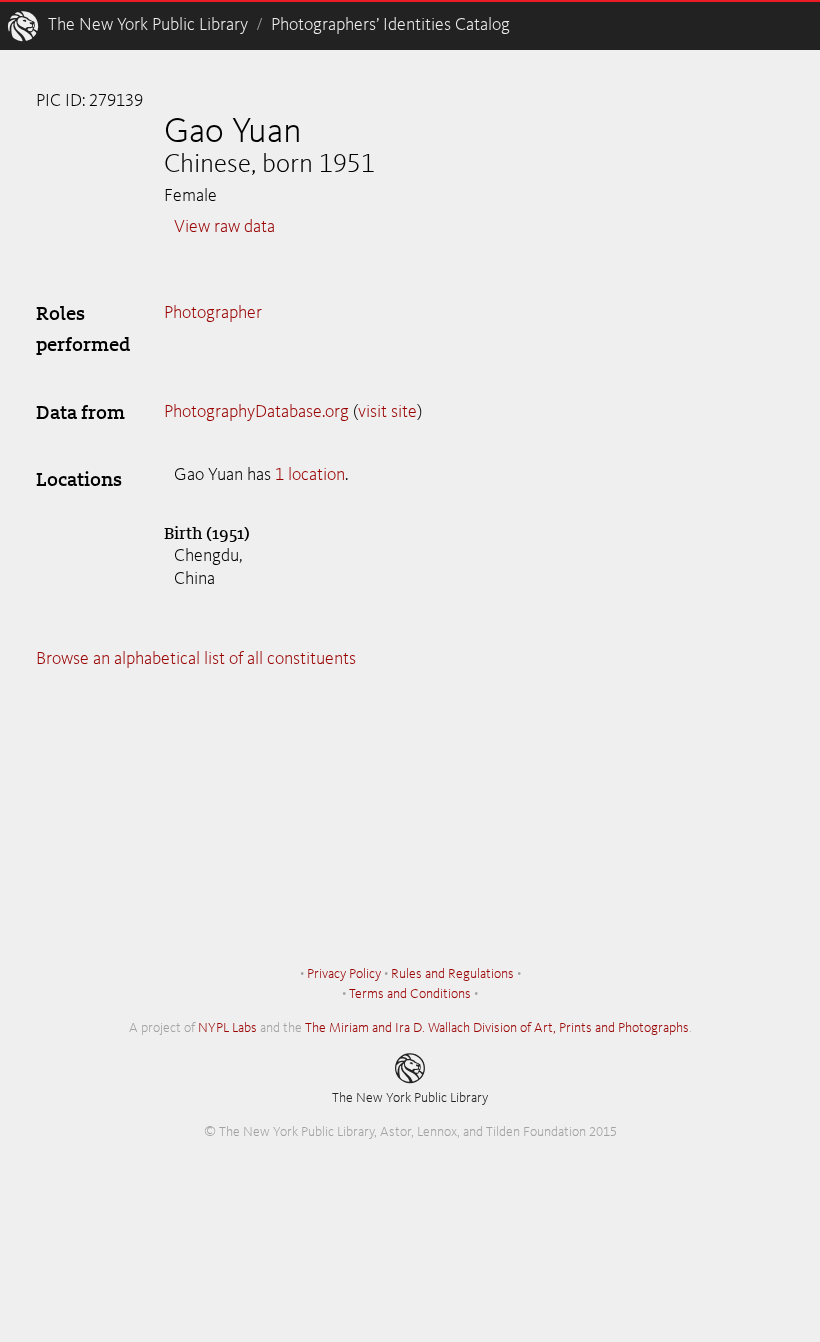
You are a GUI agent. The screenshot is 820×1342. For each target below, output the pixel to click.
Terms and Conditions (410, 994)
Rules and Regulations (452, 974)
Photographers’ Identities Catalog (390, 25)
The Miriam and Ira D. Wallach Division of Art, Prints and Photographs (497, 1028)
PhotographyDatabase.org (256, 412)
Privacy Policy (344, 974)
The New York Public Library (148, 25)
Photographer (213, 313)
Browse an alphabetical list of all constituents (196, 659)
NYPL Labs (227, 1028)
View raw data (224, 227)
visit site (387, 412)
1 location (310, 475)
